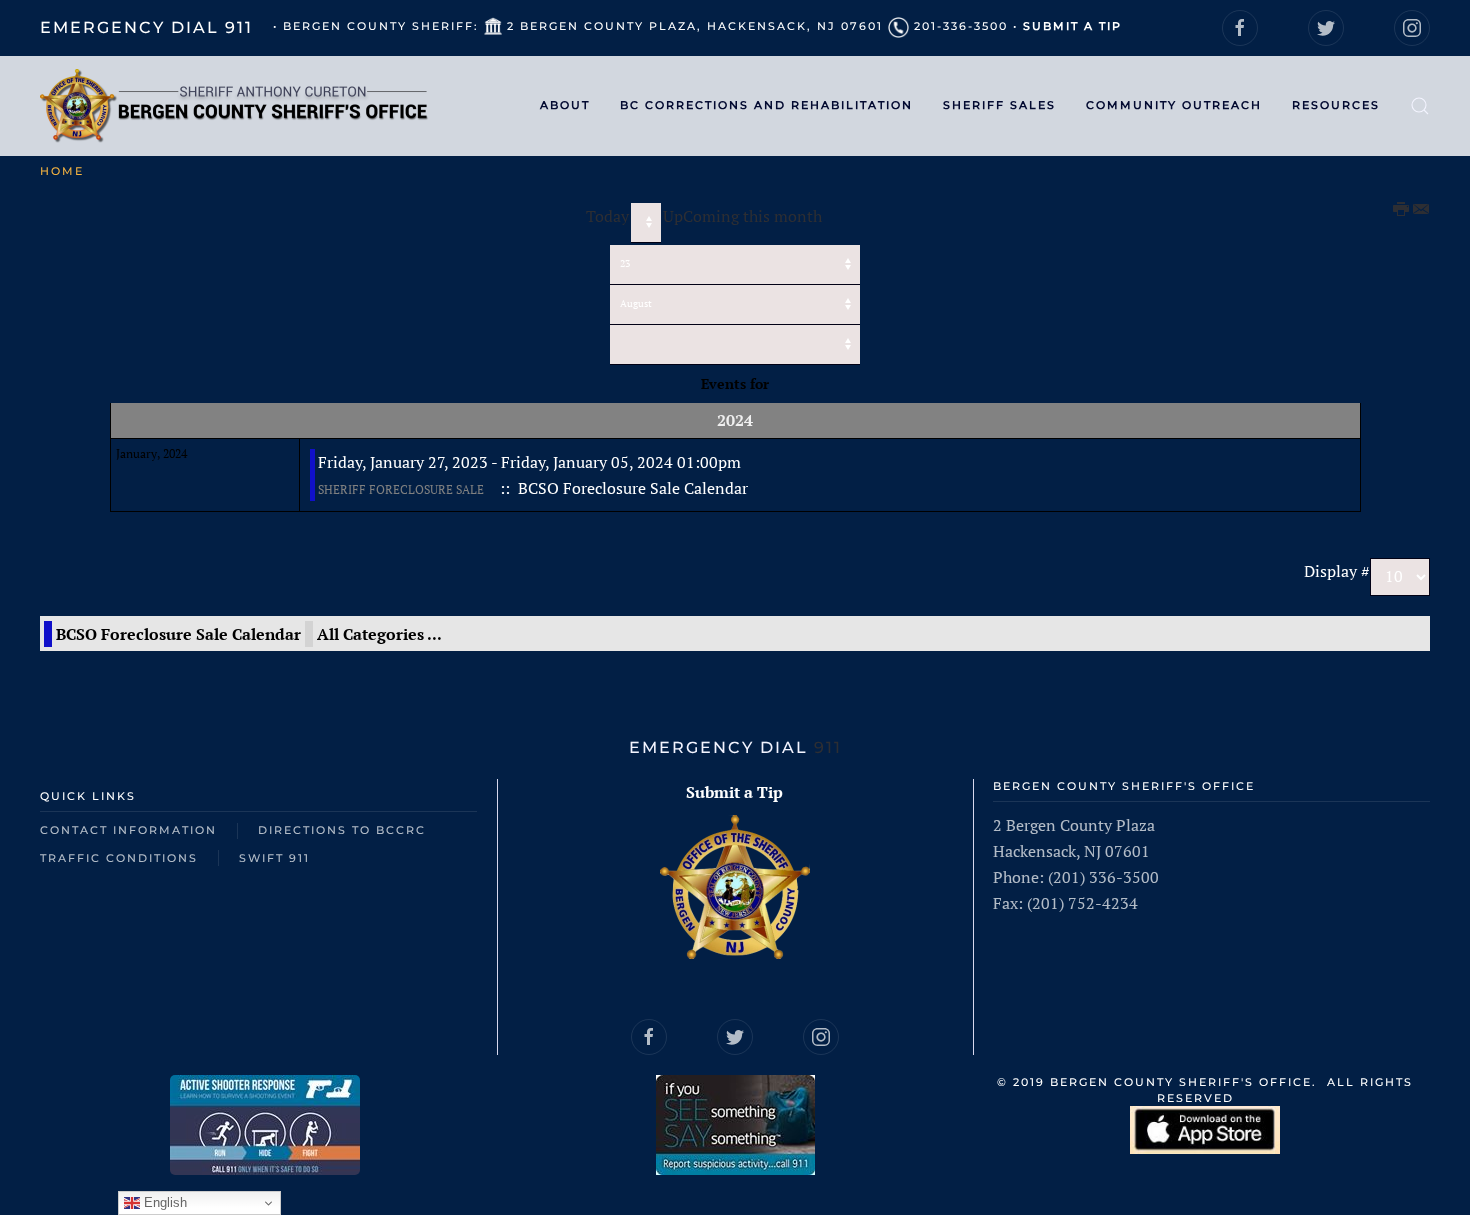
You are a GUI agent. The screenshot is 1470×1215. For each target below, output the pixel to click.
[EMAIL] (1421, 210)
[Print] (1401, 210)
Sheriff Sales (999, 105)
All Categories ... (379, 634)
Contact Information (128, 830)
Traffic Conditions (119, 858)
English (163, 1202)
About (565, 105)
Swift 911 (274, 858)
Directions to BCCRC (342, 830)
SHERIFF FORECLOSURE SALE (401, 489)
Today (607, 216)
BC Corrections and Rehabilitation (766, 105)
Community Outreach (1174, 105)
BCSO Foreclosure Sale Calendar (178, 634)
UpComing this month (742, 216)
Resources (1336, 105)
